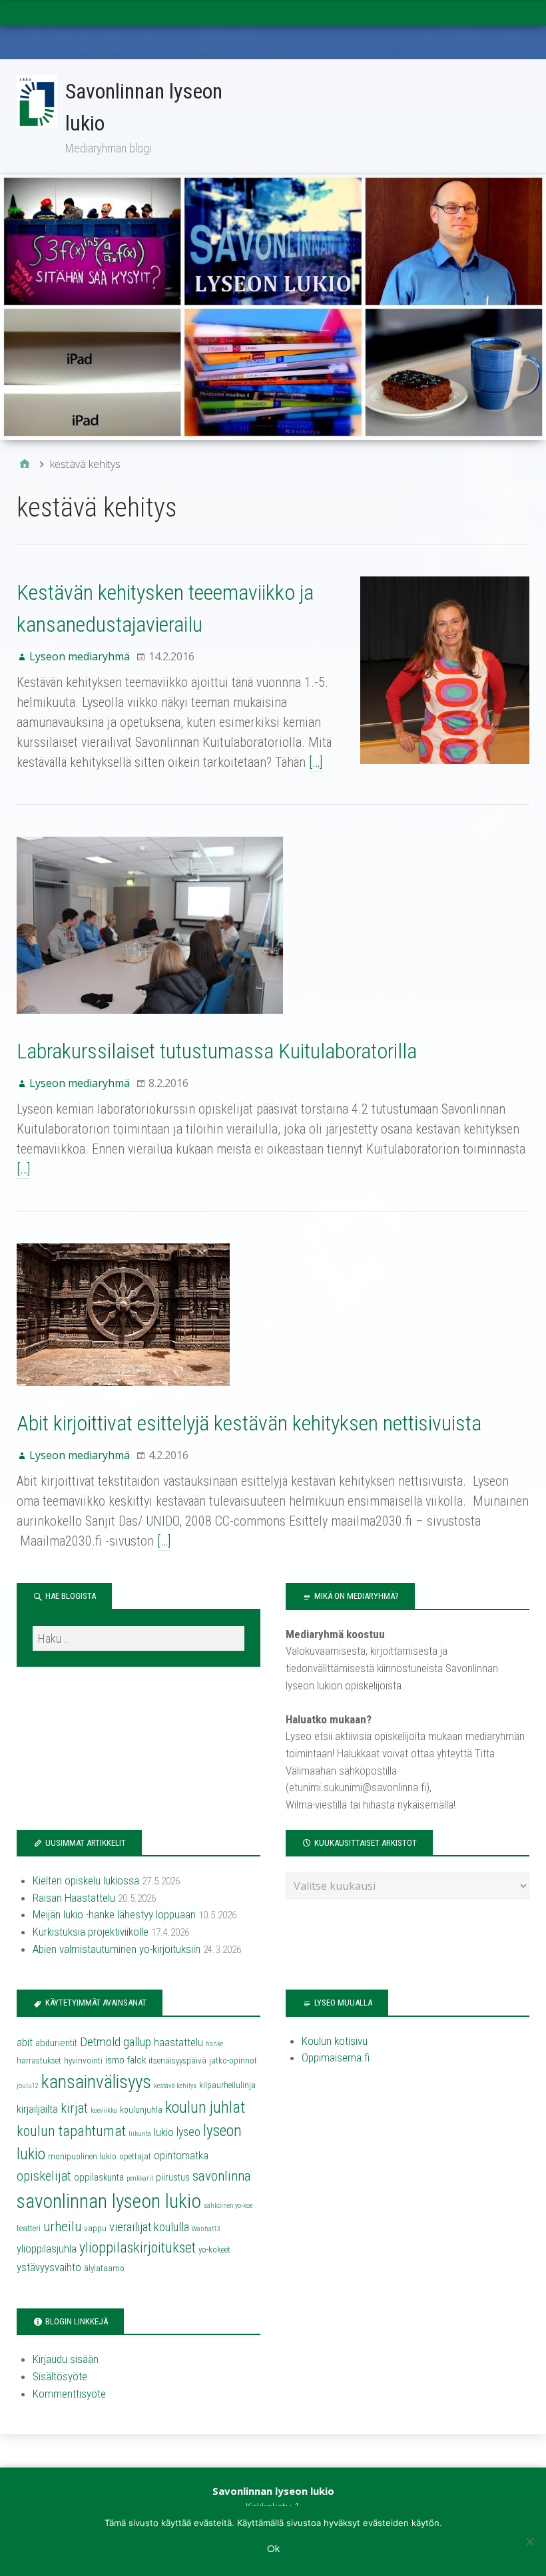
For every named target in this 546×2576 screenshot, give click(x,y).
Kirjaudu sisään (66, 2359)
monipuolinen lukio (82, 2156)
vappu (95, 2228)
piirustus (173, 2177)
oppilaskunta (99, 2177)
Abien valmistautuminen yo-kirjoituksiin (117, 1949)
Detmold (100, 2042)
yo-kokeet (214, 2250)
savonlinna (222, 2176)
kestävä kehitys (175, 2086)
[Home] (25, 464)
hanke (214, 2044)
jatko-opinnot (233, 2060)
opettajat (135, 2156)
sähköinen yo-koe (228, 2206)
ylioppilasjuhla (47, 2249)
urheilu (62, 2227)
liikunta (140, 2134)
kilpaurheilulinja (227, 2085)
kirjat (74, 2108)
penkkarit (140, 2178)
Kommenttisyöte (69, 2394)
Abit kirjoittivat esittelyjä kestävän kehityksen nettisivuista (249, 1423)
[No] (529, 2541)
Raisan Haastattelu (74, 1898)
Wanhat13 (206, 2229)
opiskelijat (44, 2176)
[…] (316, 762)
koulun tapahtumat (71, 2131)
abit (25, 2042)
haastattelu (178, 2042)
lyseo (188, 2132)
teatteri (29, 2228)
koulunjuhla (141, 2110)
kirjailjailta (37, 2109)
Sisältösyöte (60, 2376)
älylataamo (104, 2268)
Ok (273, 2548)
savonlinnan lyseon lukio (109, 2201)
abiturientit (56, 2043)
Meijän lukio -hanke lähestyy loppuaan (114, 1914)
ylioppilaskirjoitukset (137, 2248)
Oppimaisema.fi (336, 2057)
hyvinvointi (83, 2060)
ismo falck (126, 2060)
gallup (137, 2042)
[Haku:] (138, 1638)
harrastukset (39, 2060)
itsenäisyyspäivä (177, 2060)
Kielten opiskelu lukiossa (86, 1880)
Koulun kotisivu (335, 2041)
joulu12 (28, 2086)
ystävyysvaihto (49, 2267)
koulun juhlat (205, 2107)
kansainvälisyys (96, 2082)
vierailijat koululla (149, 2227)
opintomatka (181, 2156)
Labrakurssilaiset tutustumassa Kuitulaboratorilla (217, 1051)
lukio (164, 2132)
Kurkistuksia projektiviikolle (91, 1932)
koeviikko (104, 2110)
